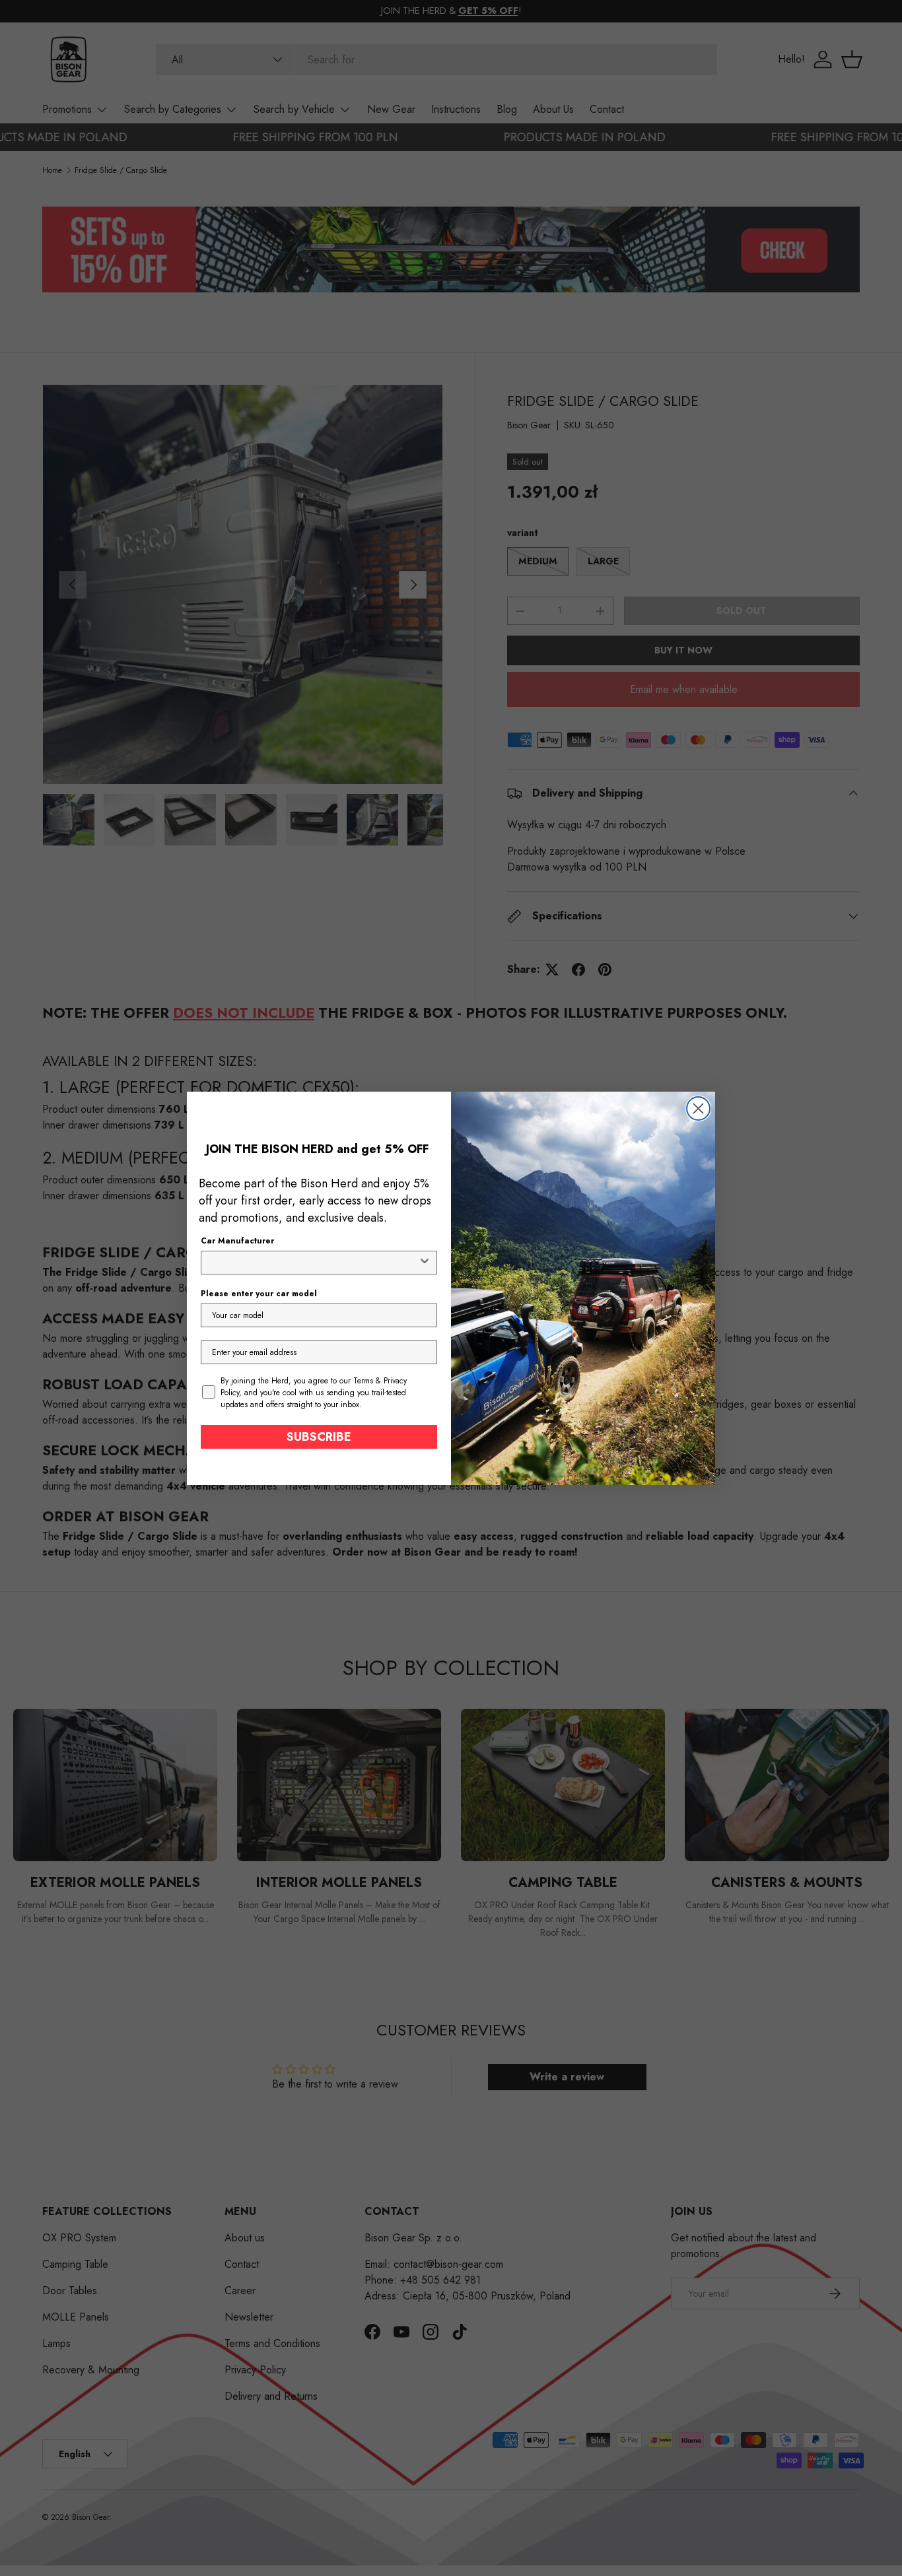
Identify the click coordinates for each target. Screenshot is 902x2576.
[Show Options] (425, 1263)
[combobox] (315, 1263)
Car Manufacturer (237, 1241)
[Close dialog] (698, 1108)
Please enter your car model (259, 1294)
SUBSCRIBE (319, 1437)
